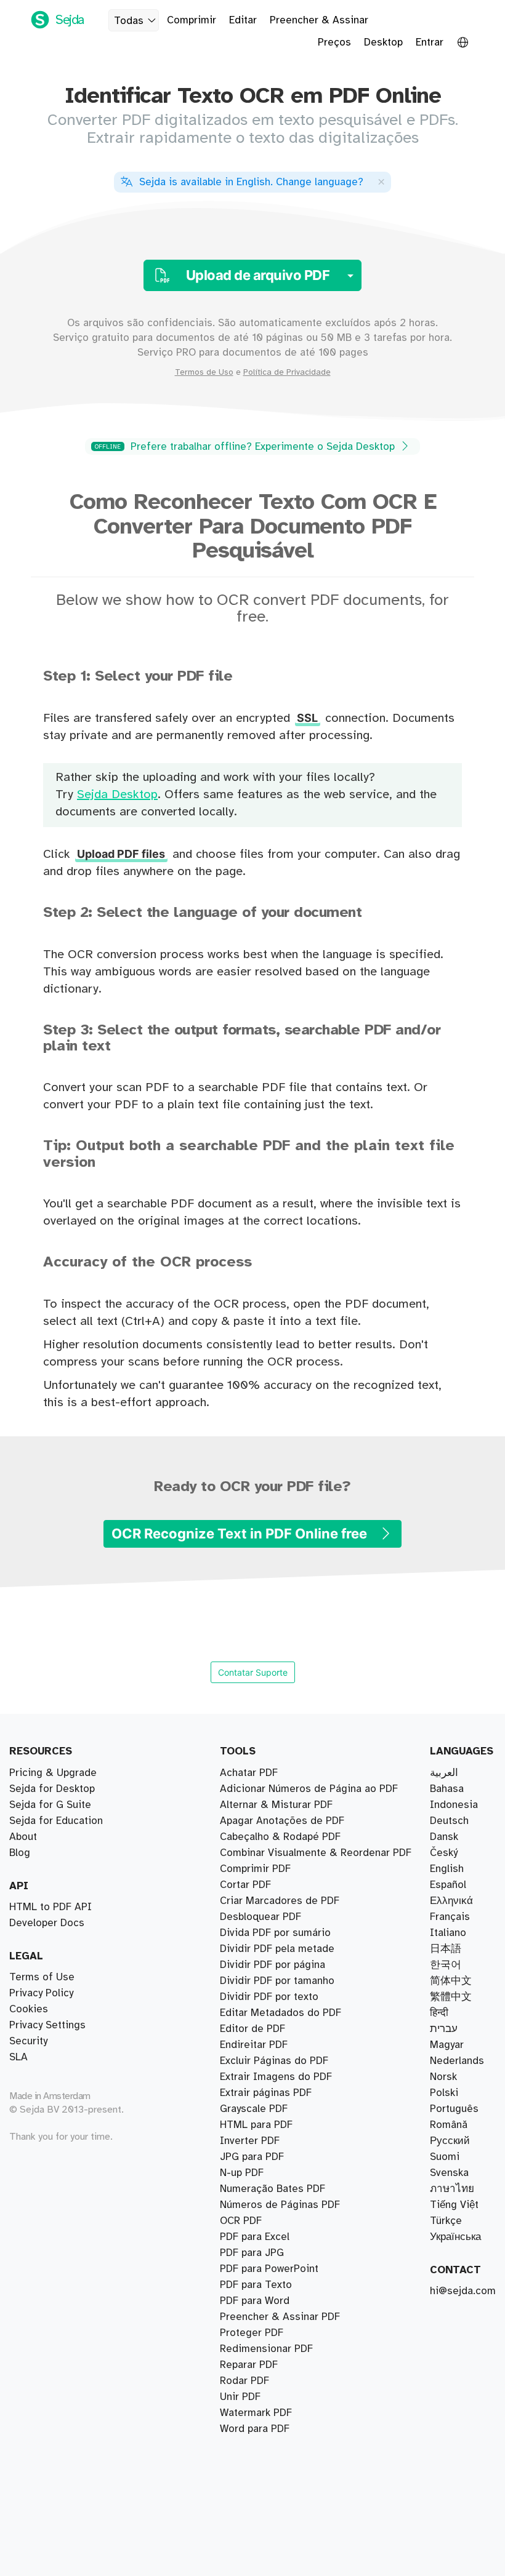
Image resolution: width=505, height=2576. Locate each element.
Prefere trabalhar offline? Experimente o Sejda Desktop (246, 447)
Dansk (444, 1837)
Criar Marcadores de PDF (280, 1901)
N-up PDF (242, 2173)
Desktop (383, 42)
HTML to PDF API (50, 1907)
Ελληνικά (451, 1901)
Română (449, 2125)
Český (444, 1853)
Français (450, 1917)
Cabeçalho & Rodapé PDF (280, 1837)
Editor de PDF (252, 2029)
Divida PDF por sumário (275, 1933)
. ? (251, 182)
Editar (243, 20)
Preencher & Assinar (319, 20)
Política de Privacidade (287, 372)
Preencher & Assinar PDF (280, 2317)
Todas (129, 21)
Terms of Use (42, 1977)
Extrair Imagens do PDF (276, 2077)
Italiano (448, 1933)
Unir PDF (240, 2397)
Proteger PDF (252, 2333)
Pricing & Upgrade (53, 1773)
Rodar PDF (244, 2381)
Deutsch (449, 1821)
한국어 (446, 1965)
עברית (444, 2029)
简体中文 (451, 1981)
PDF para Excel (255, 2237)
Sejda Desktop (117, 795)
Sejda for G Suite (50, 1805)
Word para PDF (255, 2429)
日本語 (446, 1949)
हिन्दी (439, 2013)
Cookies (29, 2009)
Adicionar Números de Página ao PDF (309, 1789)
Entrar (430, 42)
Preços (334, 42)
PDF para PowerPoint (269, 2269)
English (447, 1869)
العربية (444, 1773)
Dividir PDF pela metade (277, 1949)
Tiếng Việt (454, 2205)
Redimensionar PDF (266, 2349)
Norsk (443, 2077)
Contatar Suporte (253, 1672)
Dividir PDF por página (273, 1965)
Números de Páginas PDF (280, 2205)
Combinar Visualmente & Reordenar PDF (316, 1853)
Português (454, 2109)
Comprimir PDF (255, 1869)
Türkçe (446, 2221)
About (23, 1837)
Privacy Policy (41, 1993)
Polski (444, 2093)
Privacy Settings (47, 2025)
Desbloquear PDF (261, 1917)
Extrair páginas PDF (266, 2093)
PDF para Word (255, 2301)
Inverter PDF (250, 2141)
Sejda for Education (56, 1821)
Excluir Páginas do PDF (274, 2061)
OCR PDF (241, 2221)
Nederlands (457, 2061)
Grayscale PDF (254, 2109)
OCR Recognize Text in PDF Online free (241, 1534)
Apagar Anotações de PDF (282, 1821)
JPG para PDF (252, 2157)
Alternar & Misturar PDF (276, 1805)
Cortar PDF (245, 1885)
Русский (450, 2141)
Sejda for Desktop (52, 1789)
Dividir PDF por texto (269, 1997)
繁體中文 (451, 1997)
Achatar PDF (249, 1773)
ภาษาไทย (452, 2189)
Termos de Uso (204, 372)
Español (448, 1885)
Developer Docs (47, 1923)
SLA (18, 2057)
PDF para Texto (256, 2285)
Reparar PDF (249, 2365)
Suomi (445, 2157)
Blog (20, 1853)
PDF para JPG (252, 2253)
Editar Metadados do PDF (281, 2013)
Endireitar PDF (254, 2045)
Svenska (449, 2173)
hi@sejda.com (463, 2291)
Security (28, 2041)
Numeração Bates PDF (273, 2189)
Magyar (447, 2045)
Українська (455, 2237)
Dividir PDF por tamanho (277, 1981)
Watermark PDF (256, 2413)
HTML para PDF (256, 2125)
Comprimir (192, 20)
